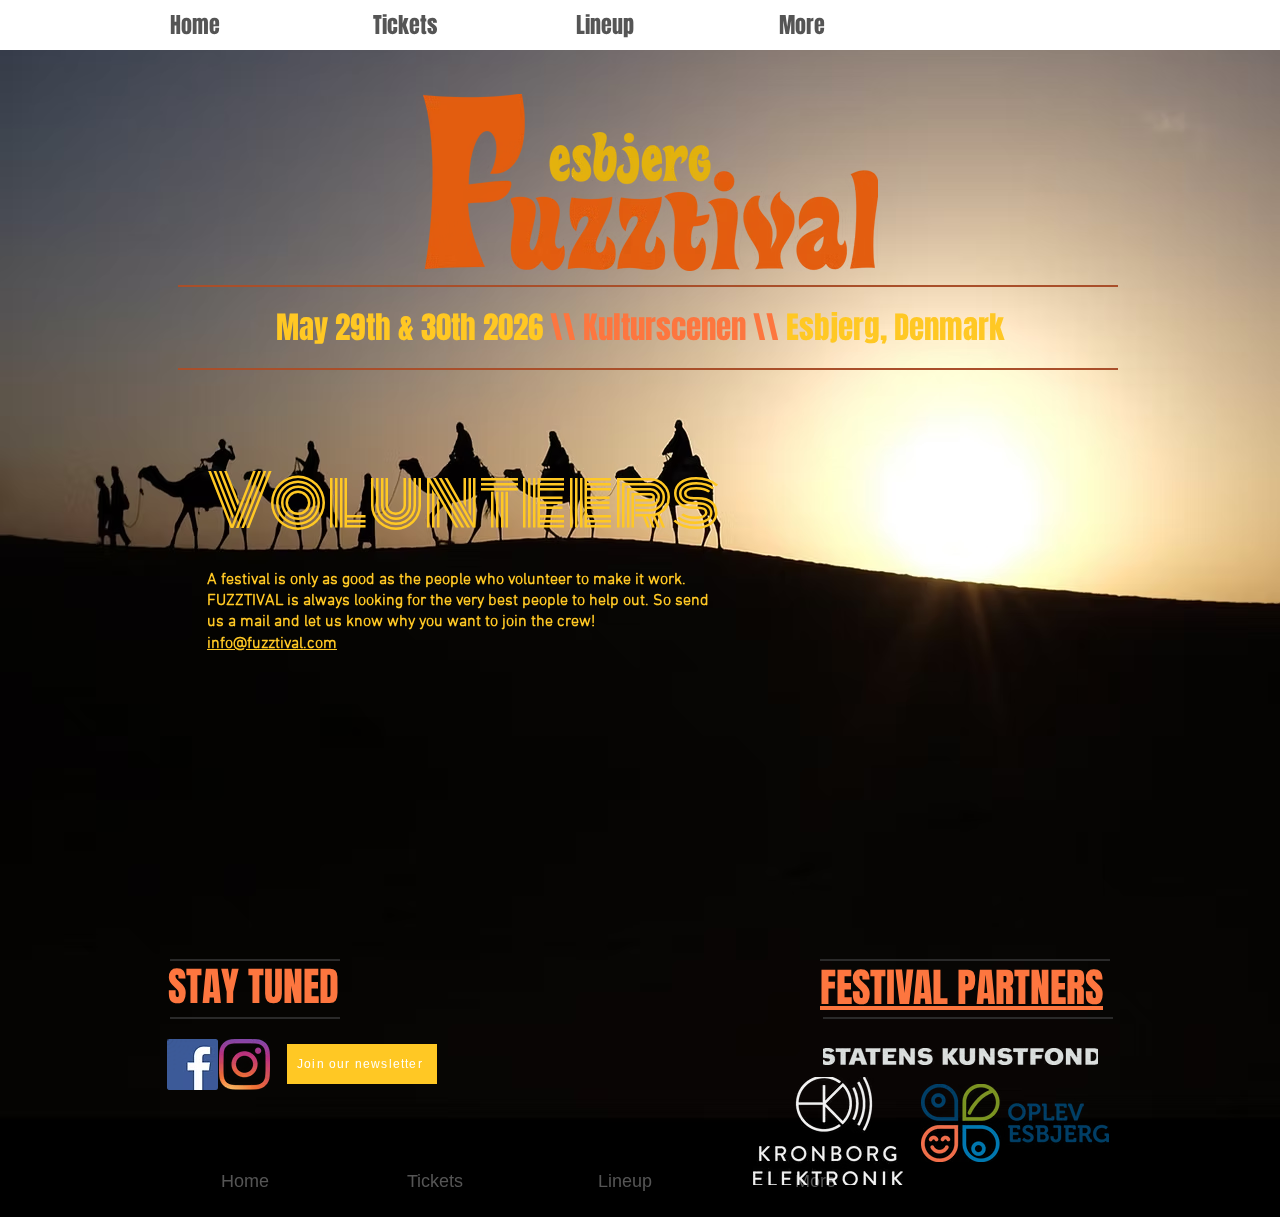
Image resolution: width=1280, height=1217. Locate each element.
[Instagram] (244, 1064)
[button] (662, 25)
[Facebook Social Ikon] (192, 1064)
